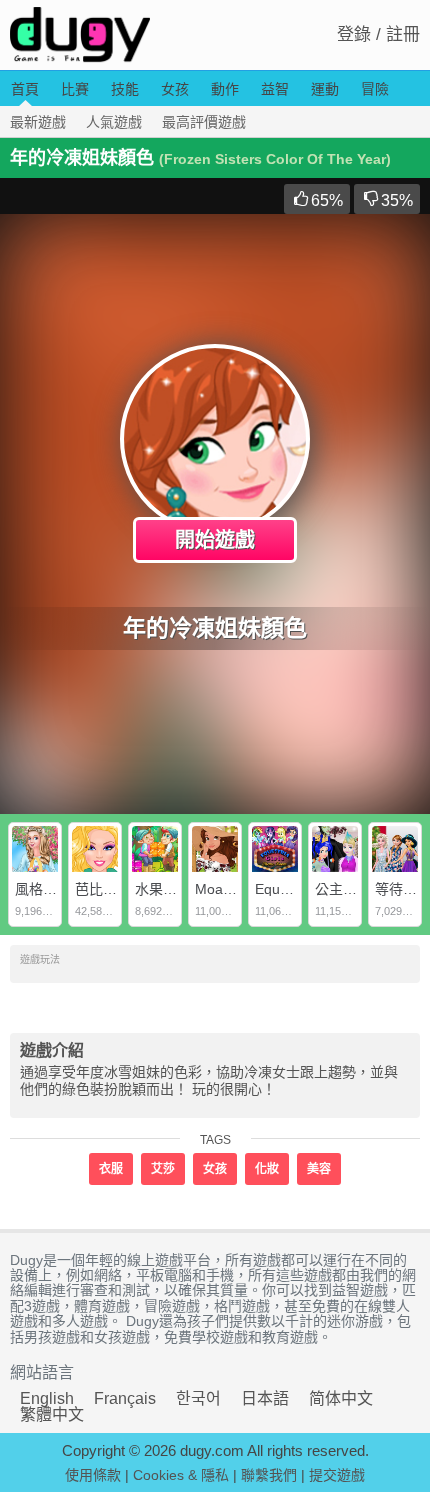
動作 (225, 89)
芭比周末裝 (110, 889)
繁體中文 (52, 1414)
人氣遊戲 (114, 122)
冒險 (375, 89)
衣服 (111, 1169)
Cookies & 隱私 (181, 1475)
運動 (325, 89)
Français (125, 1398)
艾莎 (163, 1169)
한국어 (198, 1398)
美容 (319, 1169)
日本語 (265, 1398)
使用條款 (93, 1475)
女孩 (175, 89)
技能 (125, 89)
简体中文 (341, 1398)
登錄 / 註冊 (378, 34)
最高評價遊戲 (204, 122)
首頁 (25, 89)
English (47, 1398)
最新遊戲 (38, 122)
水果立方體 (170, 889)
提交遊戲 (337, 1475)
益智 (275, 89)
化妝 (267, 1169)
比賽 (75, 89)
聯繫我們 (269, 1475)
